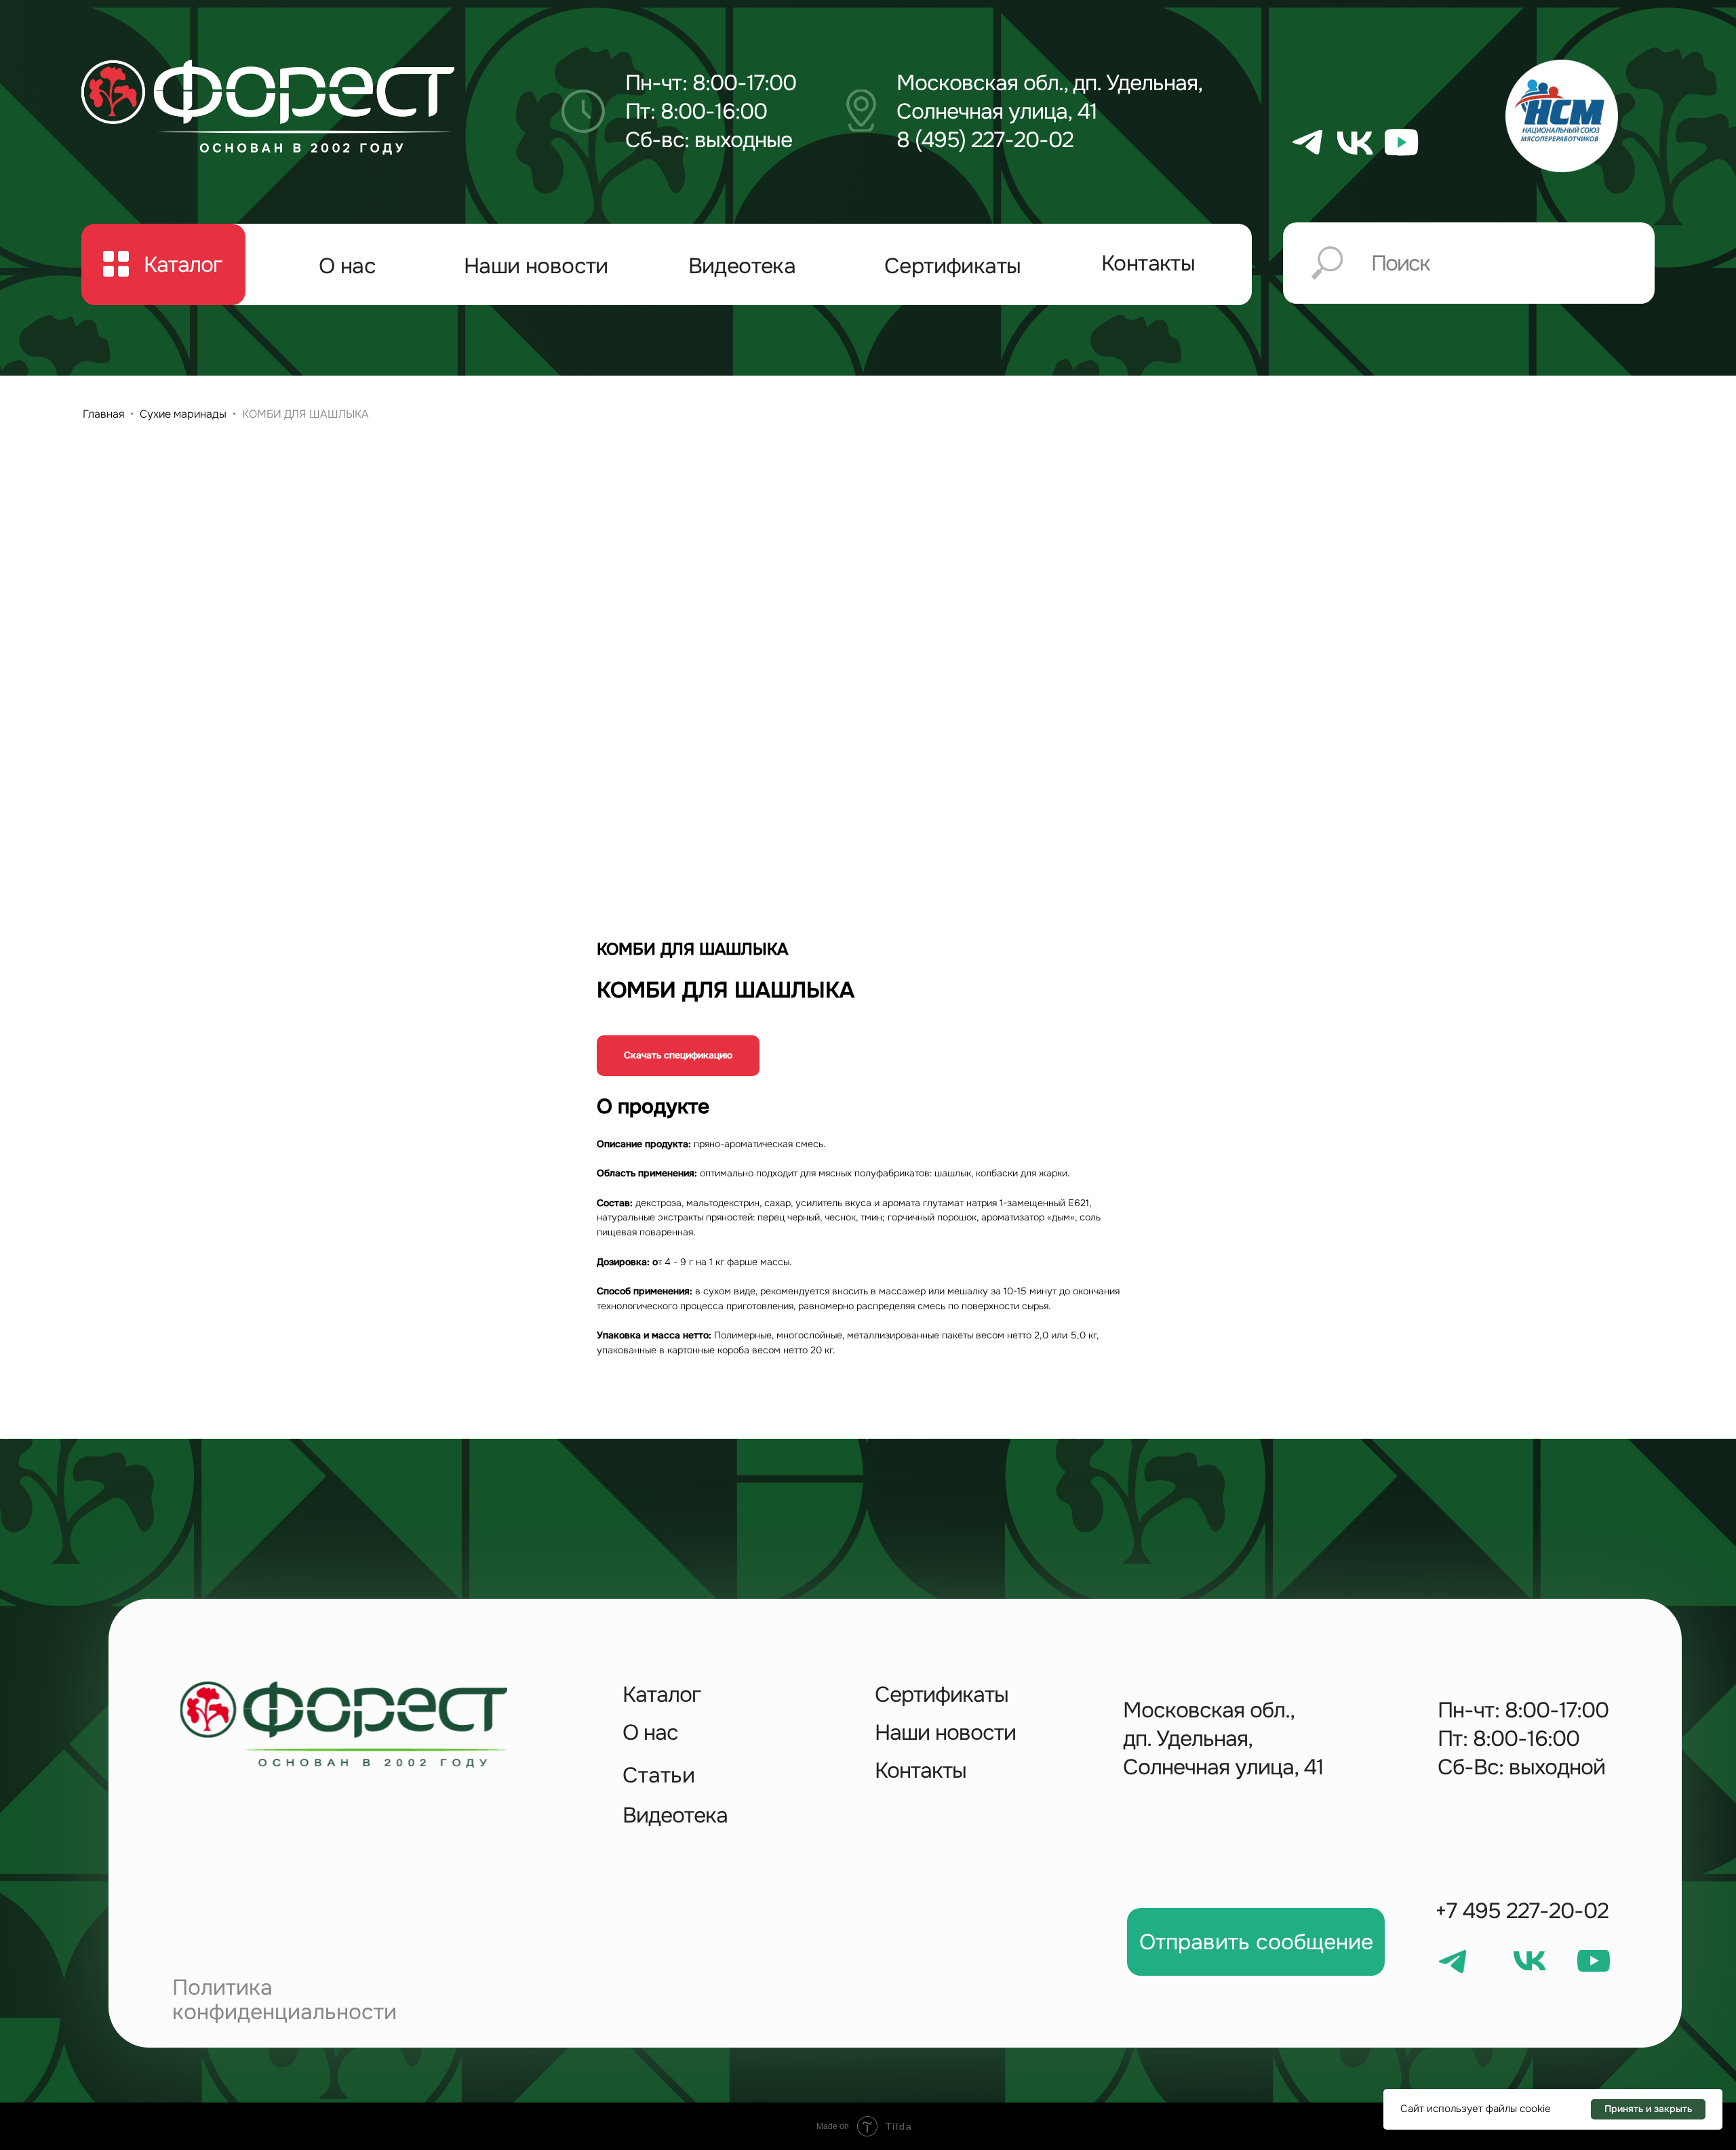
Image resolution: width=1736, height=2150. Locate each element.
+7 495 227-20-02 (1522, 1911)
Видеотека (742, 266)
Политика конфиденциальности (284, 2000)
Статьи (659, 1775)
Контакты (1148, 263)
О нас (347, 266)
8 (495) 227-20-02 (985, 140)
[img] (268, 107)
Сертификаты (952, 266)
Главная (103, 414)
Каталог (662, 1695)
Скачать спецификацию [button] (678, 1055)
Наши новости (536, 266)
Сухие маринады (183, 414)
